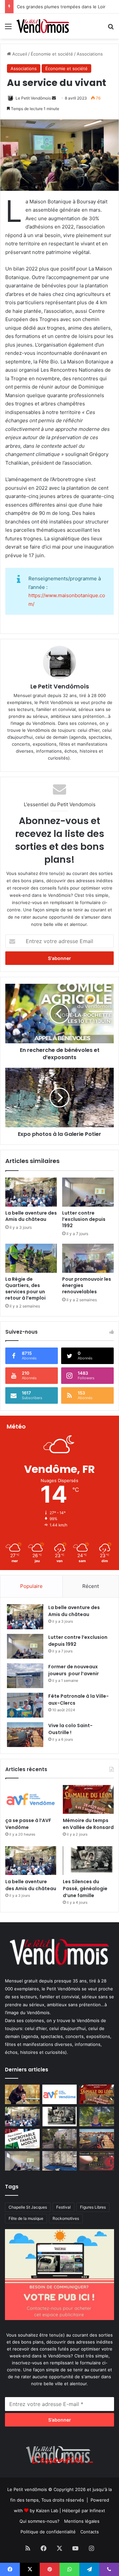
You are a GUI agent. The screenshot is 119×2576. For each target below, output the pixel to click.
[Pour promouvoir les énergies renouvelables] (88, 1258)
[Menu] (8, 29)
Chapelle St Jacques (28, 2207)
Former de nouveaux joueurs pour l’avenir (74, 1670)
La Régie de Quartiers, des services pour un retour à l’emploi (25, 1288)
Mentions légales (82, 2521)
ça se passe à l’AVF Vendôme (28, 1824)
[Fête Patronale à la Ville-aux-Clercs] (25, 1705)
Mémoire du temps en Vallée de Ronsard (88, 1824)
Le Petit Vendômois (33, 98)
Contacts (90, 2532)
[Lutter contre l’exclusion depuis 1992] (88, 1192)
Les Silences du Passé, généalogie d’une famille (85, 1889)
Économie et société (52, 54)
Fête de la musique (26, 2218)
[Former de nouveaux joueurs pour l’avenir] (25, 1676)
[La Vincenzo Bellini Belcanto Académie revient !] (97, 2161)
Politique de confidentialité (48, 2532)
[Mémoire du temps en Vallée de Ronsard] (88, 1799)
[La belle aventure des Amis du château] (31, 1192)
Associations (90, 54)
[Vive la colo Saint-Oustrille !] (25, 1735)
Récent (91, 1586)
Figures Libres (93, 2207)
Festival (63, 2207)
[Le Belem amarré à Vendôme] (60, 2161)
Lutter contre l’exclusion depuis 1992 (84, 1219)
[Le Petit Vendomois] (43, 26)
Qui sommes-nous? (40, 2521)
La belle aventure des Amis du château (31, 1216)
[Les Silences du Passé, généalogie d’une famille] (88, 1861)
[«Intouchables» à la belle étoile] (22, 2094)
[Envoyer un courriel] (54, 98)
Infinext (97, 2511)
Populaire (31, 1586)
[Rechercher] (111, 29)
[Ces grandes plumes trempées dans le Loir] (60, 2139)
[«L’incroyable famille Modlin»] (22, 2139)
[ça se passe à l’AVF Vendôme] (31, 1799)
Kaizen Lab (47, 2511)
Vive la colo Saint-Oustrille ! (70, 1729)
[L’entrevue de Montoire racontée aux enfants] (97, 2117)
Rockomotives (66, 2218)
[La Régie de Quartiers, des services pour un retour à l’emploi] (31, 1258)
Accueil (19, 54)
